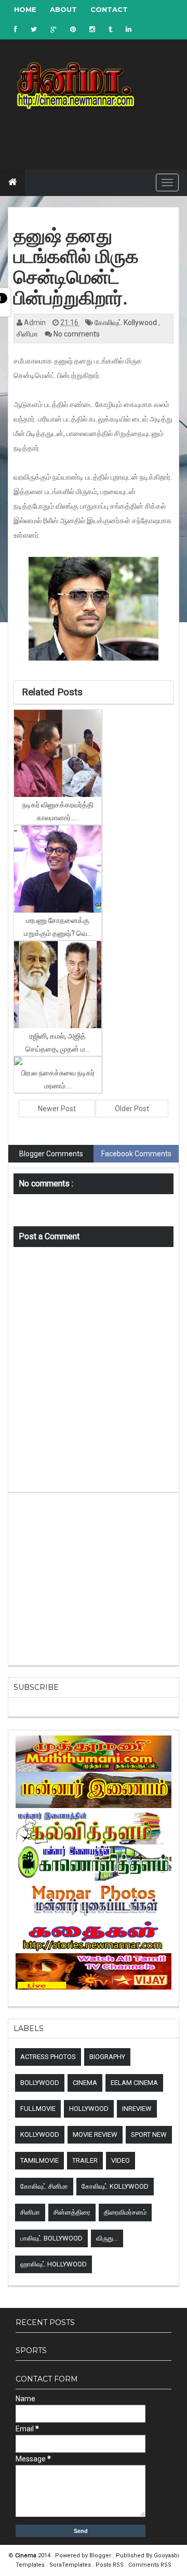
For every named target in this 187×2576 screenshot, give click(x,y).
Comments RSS (150, 2565)
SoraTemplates (71, 2565)
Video (121, 2160)
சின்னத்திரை (72, 2212)
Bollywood (40, 2083)
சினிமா (28, 334)
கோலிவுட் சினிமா (44, 2186)
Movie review (95, 2134)
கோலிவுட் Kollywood (126, 323)
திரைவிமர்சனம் (125, 2212)
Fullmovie (38, 2109)
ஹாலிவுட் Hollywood (54, 2264)
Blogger (101, 2556)
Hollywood (89, 2109)
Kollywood (40, 2134)
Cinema (85, 2083)
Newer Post (57, 1109)
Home (25, 9)
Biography (107, 2057)
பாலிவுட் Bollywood (51, 2238)
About (63, 9)
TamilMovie (39, 2160)
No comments (77, 334)
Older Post (132, 1109)
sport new (149, 2134)
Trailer (85, 2160)
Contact (109, 9)
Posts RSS (110, 2565)
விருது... (107, 2238)
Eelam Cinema (134, 2083)
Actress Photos (48, 2057)
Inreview (137, 2109)
